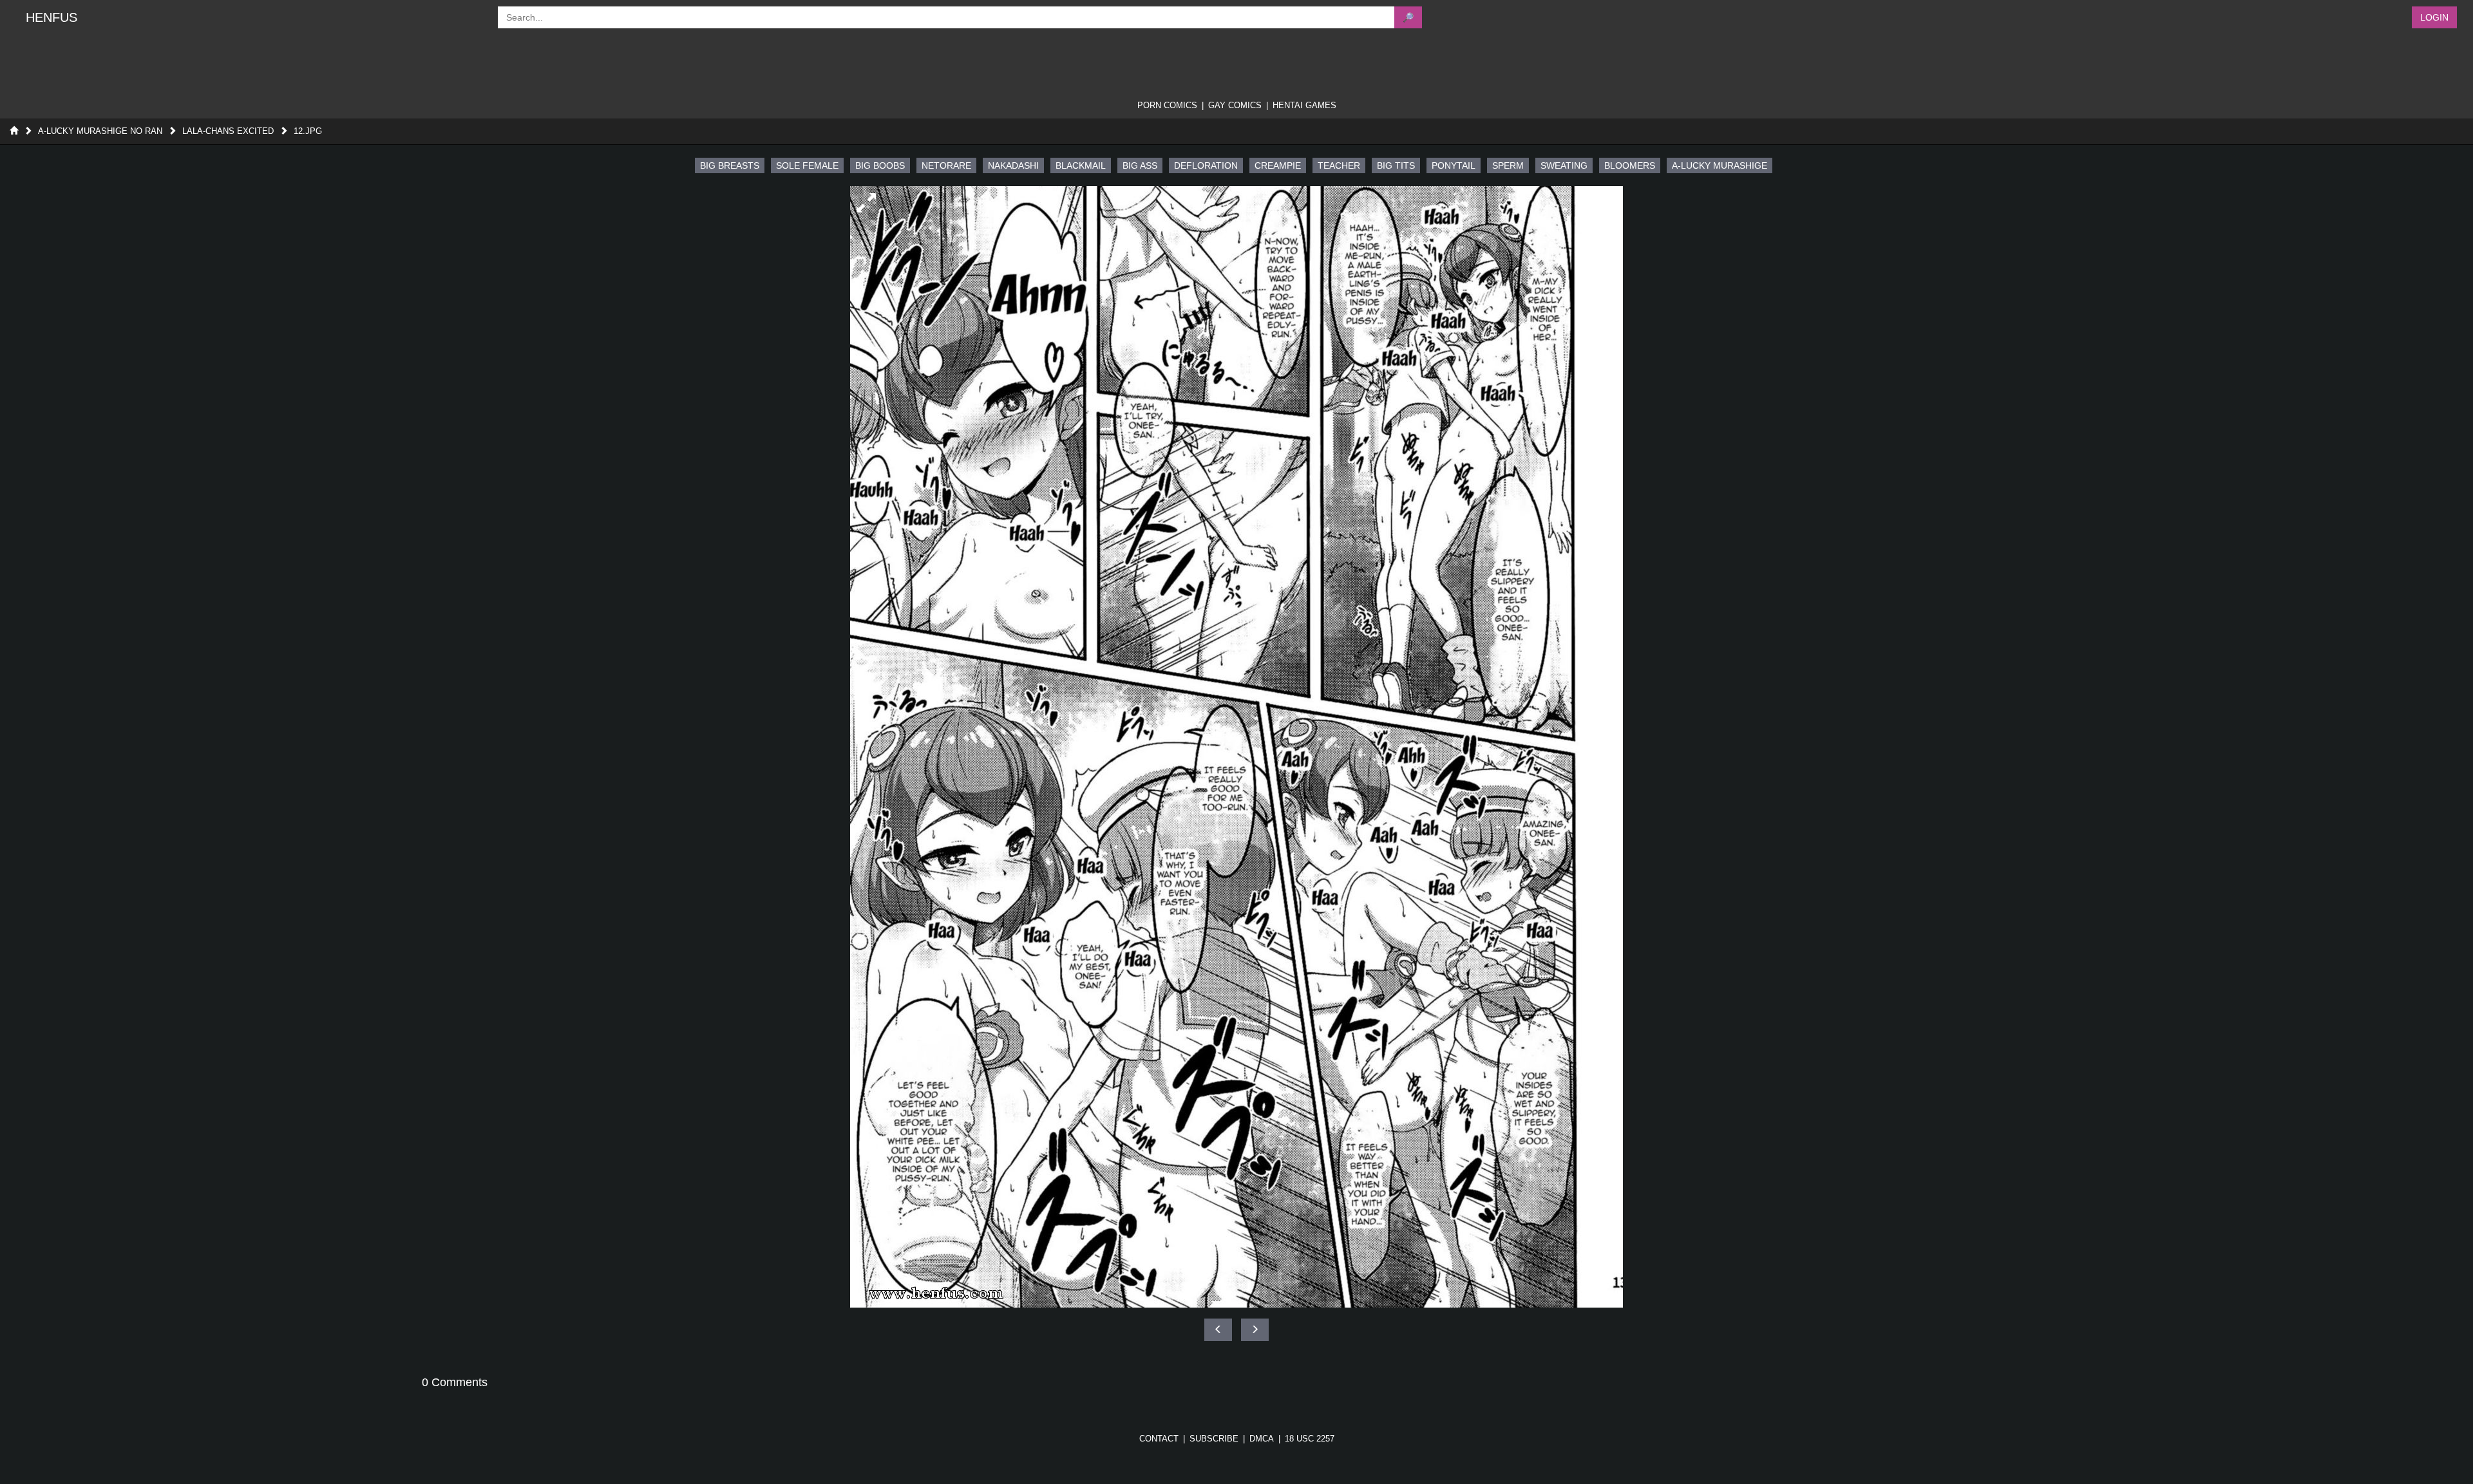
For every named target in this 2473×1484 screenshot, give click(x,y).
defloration (1206, 165)
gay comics (1235, 105)
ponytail (1454, 165)
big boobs (880, 165)
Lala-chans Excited (228, 131)
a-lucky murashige (1720, 165)
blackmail (1081, 165)
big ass (1140, 165)
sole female (807, 165)
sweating (1564, 165)
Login (2434, 17)
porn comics (1167, 105)
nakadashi (1013, 165)
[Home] (14, 131)
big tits (1396, 165)
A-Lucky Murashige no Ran (100, 131)
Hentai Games (1304, 105)
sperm (1508, 165)
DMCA (1262, 1439)
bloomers (1630, 165)
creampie (1278, 165)
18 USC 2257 (1310, 1439)
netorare (946, 165)
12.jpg (308, 131)
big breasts (730, 165)
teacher (1339, 165)
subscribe (1214, 1439)
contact (1159, 1439)
